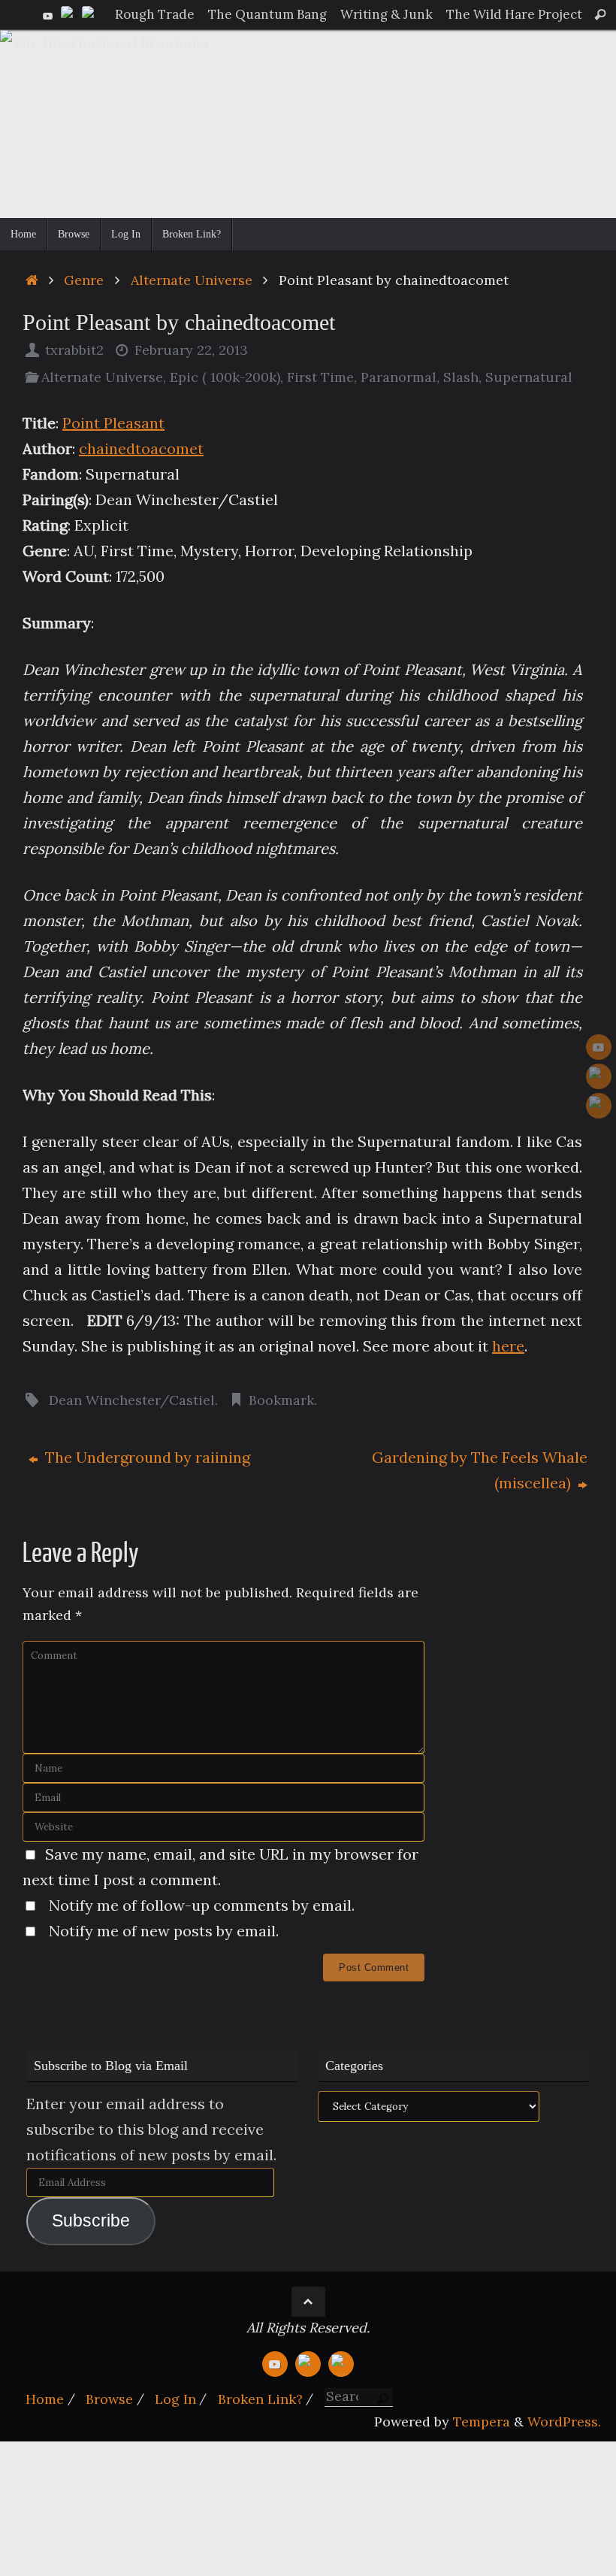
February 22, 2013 (191, 350)
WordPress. (564, 2422)
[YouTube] (48, 14)
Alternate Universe (192, 280)
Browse (109, 2399)
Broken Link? (260, 2399)
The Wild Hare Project (514, 14)
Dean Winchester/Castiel (132, 1400)
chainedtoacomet (141, 448)
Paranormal (399, 377)
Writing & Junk (387, 14)
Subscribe (91, 2221)
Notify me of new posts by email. (164, 1931)
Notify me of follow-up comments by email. (202, 1905)
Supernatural (529, 377)
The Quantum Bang (267, 14)
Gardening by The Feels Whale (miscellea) (480, 1470)
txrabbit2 (74, 350)
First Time (320, 377)
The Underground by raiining (146, 1457)
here (508, 1346)
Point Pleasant (113, 423)
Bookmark (281, 1400)
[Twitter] (69, 14)
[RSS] (90, 14)
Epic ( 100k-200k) (225, 377)
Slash (461, 377)
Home (45, 2399)
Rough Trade (155, 14)
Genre (84, 280)
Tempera (482, 2422)
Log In (175, 2399)
